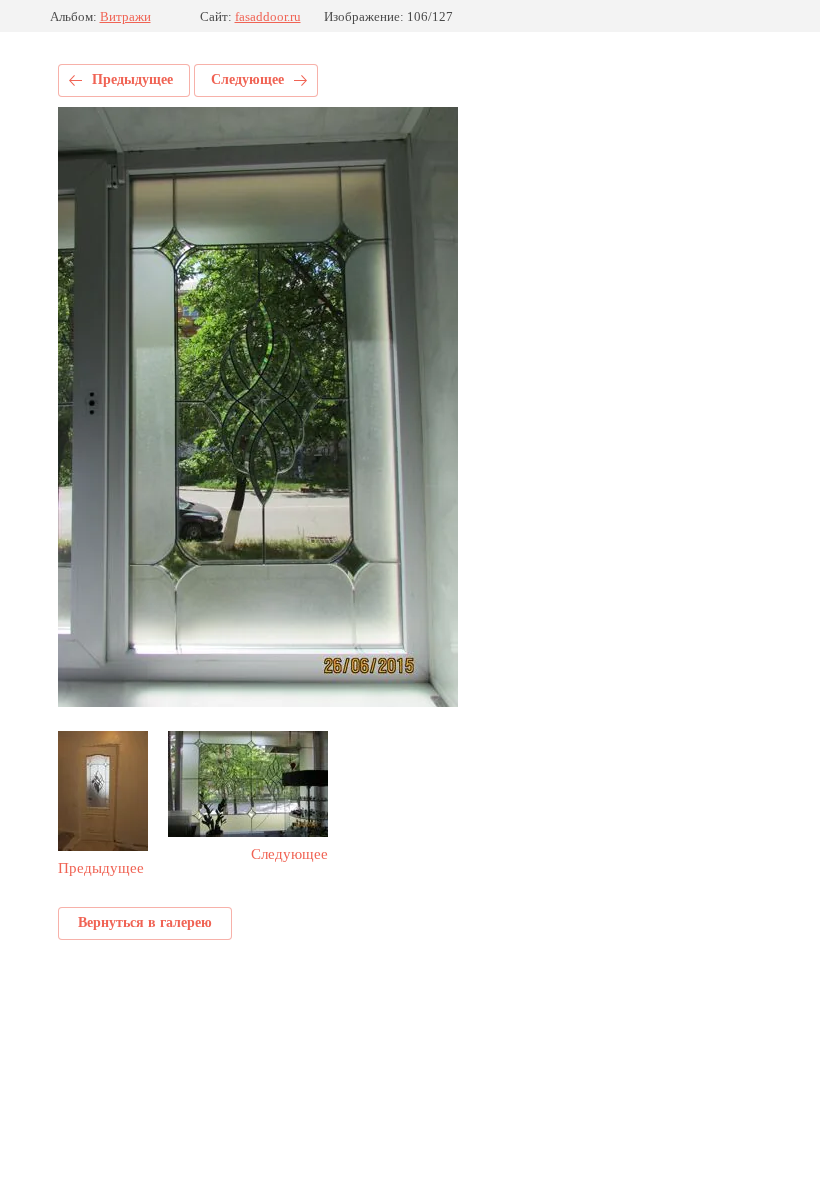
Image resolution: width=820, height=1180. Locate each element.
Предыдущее (132, 79)
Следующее (247, 79)
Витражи (125, 16)
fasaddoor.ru (268, 16)
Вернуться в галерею (145, 922)
